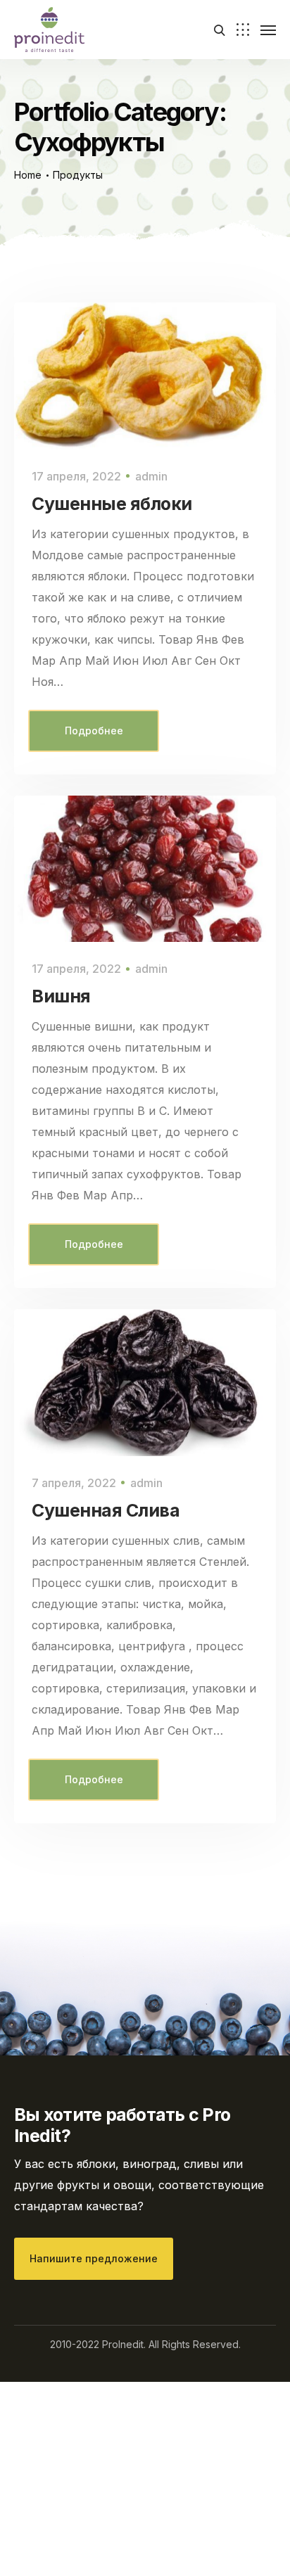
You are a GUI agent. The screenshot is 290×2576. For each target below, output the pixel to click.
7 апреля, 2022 (74, 1483)
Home (28, 175)
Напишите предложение (94, 2258)
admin (151, 476)
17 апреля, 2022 (76, 476)
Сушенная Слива (106, 1510)
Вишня (61, 996)
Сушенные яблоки (112, 504)
